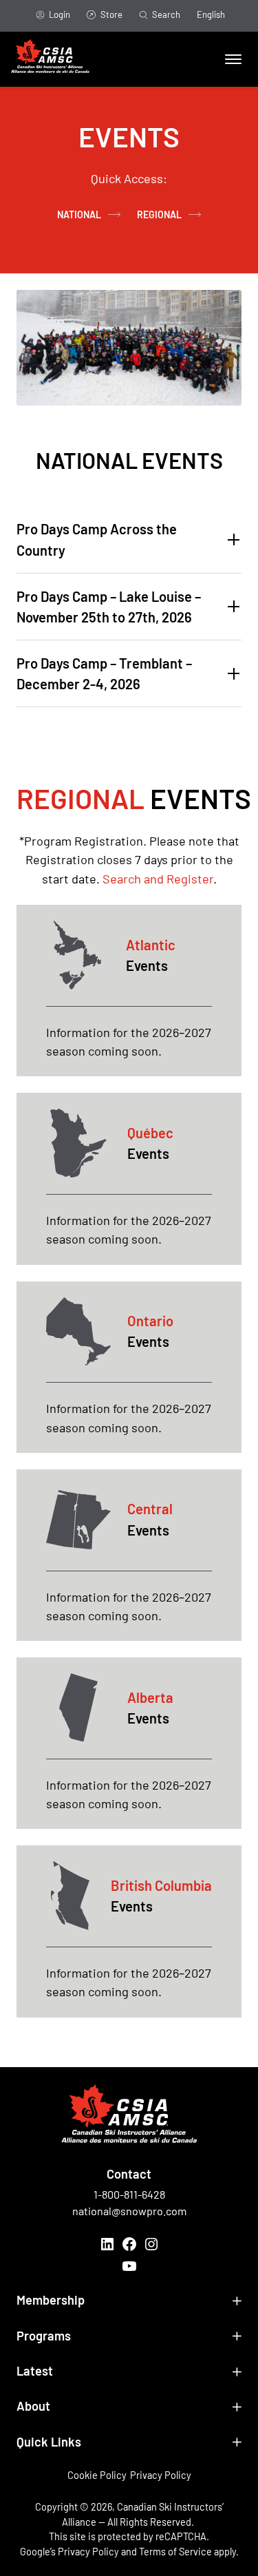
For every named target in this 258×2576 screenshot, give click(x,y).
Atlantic (151, 945)
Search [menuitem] (166, 14)
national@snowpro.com (129, 2211)
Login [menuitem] (60, 14)
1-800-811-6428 (129, 2194)
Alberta (150, 1697)
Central (150, 1509)
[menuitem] (211, 16)
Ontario (150, 1321)
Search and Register (158, 879)
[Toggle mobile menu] (233, 59)
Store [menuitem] (111, 14)
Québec (150, 1133)
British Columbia (161, 1885)
